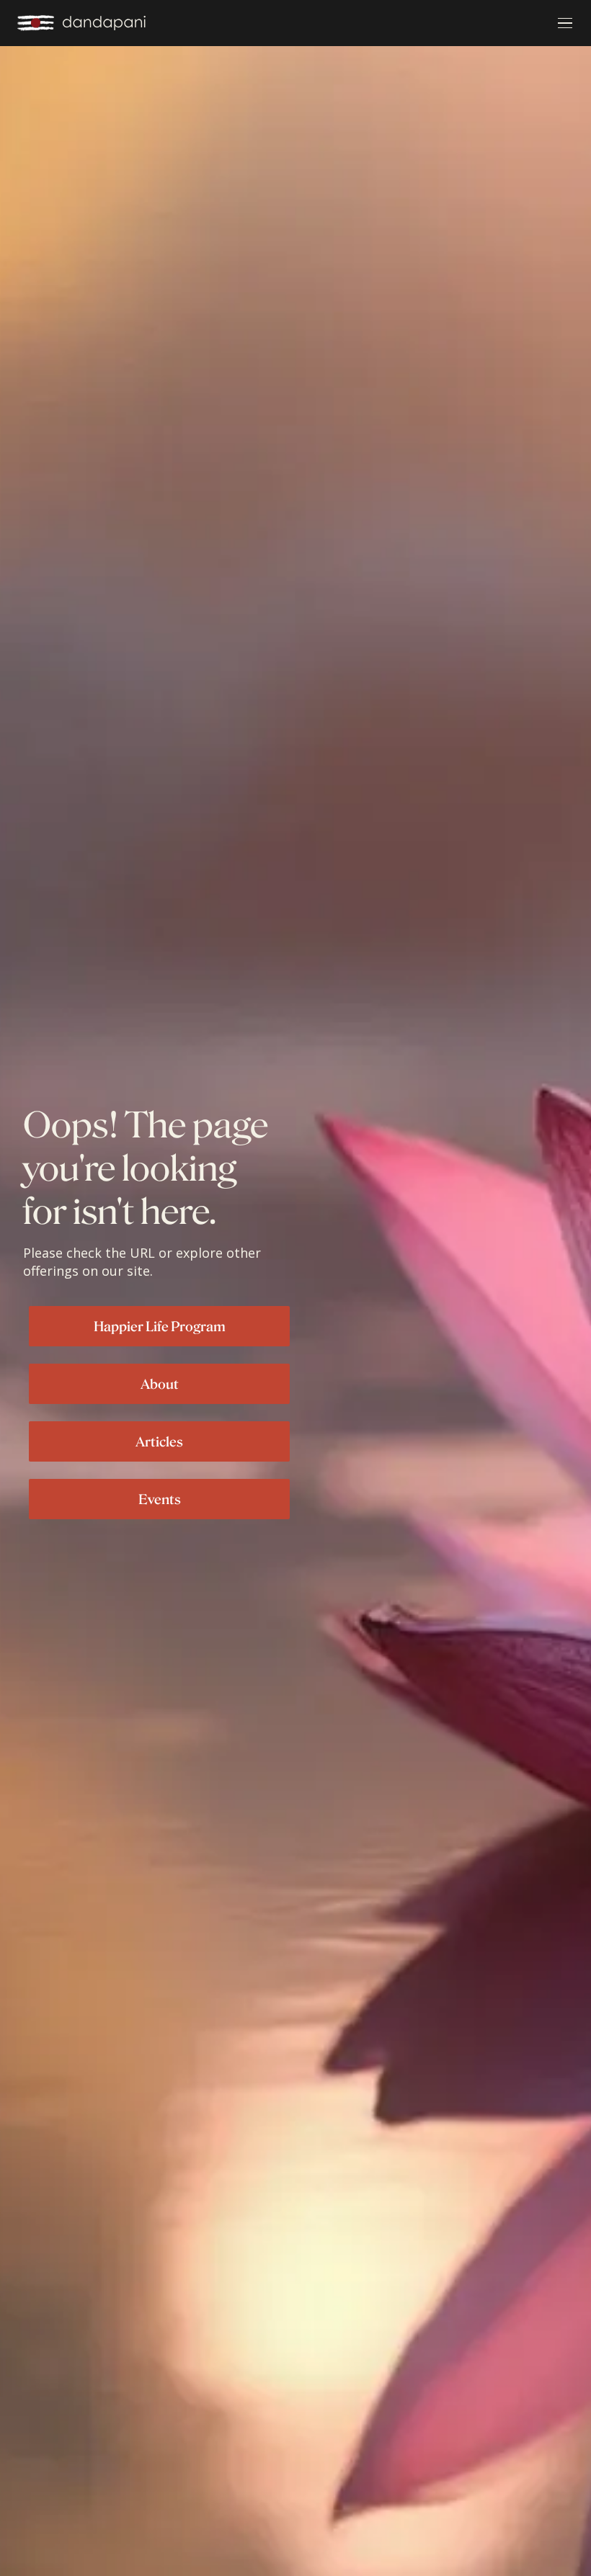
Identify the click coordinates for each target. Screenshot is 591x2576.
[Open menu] (565, 23)
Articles (159, 1441)
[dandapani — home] (81, 23)
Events (160, 1499)
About (160, 1384)
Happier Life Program (160, 1326)
